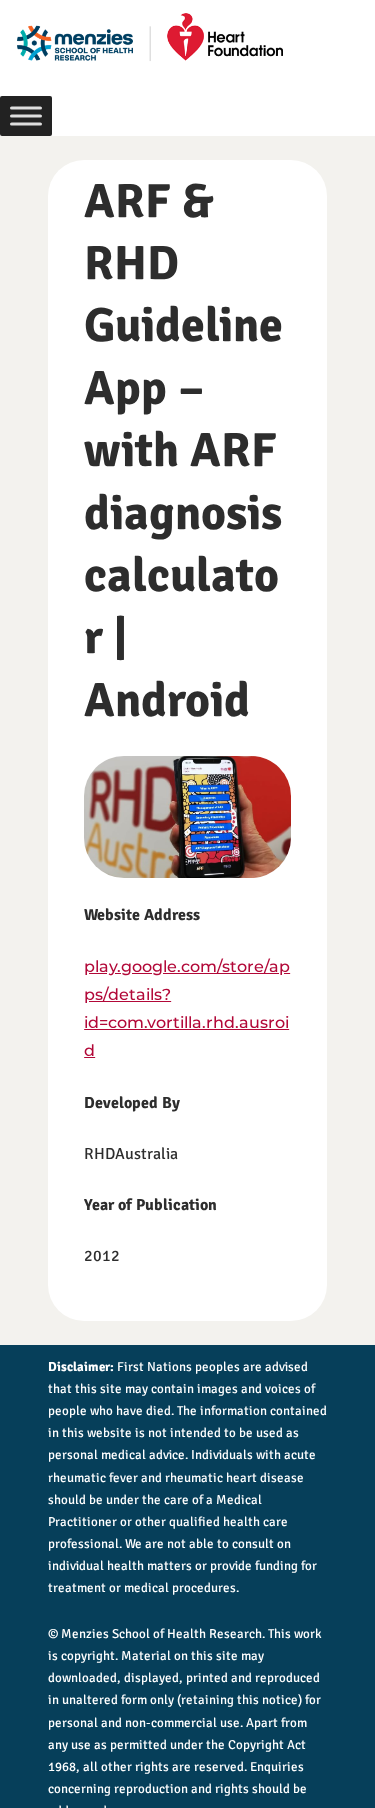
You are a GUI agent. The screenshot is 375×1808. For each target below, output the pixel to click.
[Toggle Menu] (26, 115)
